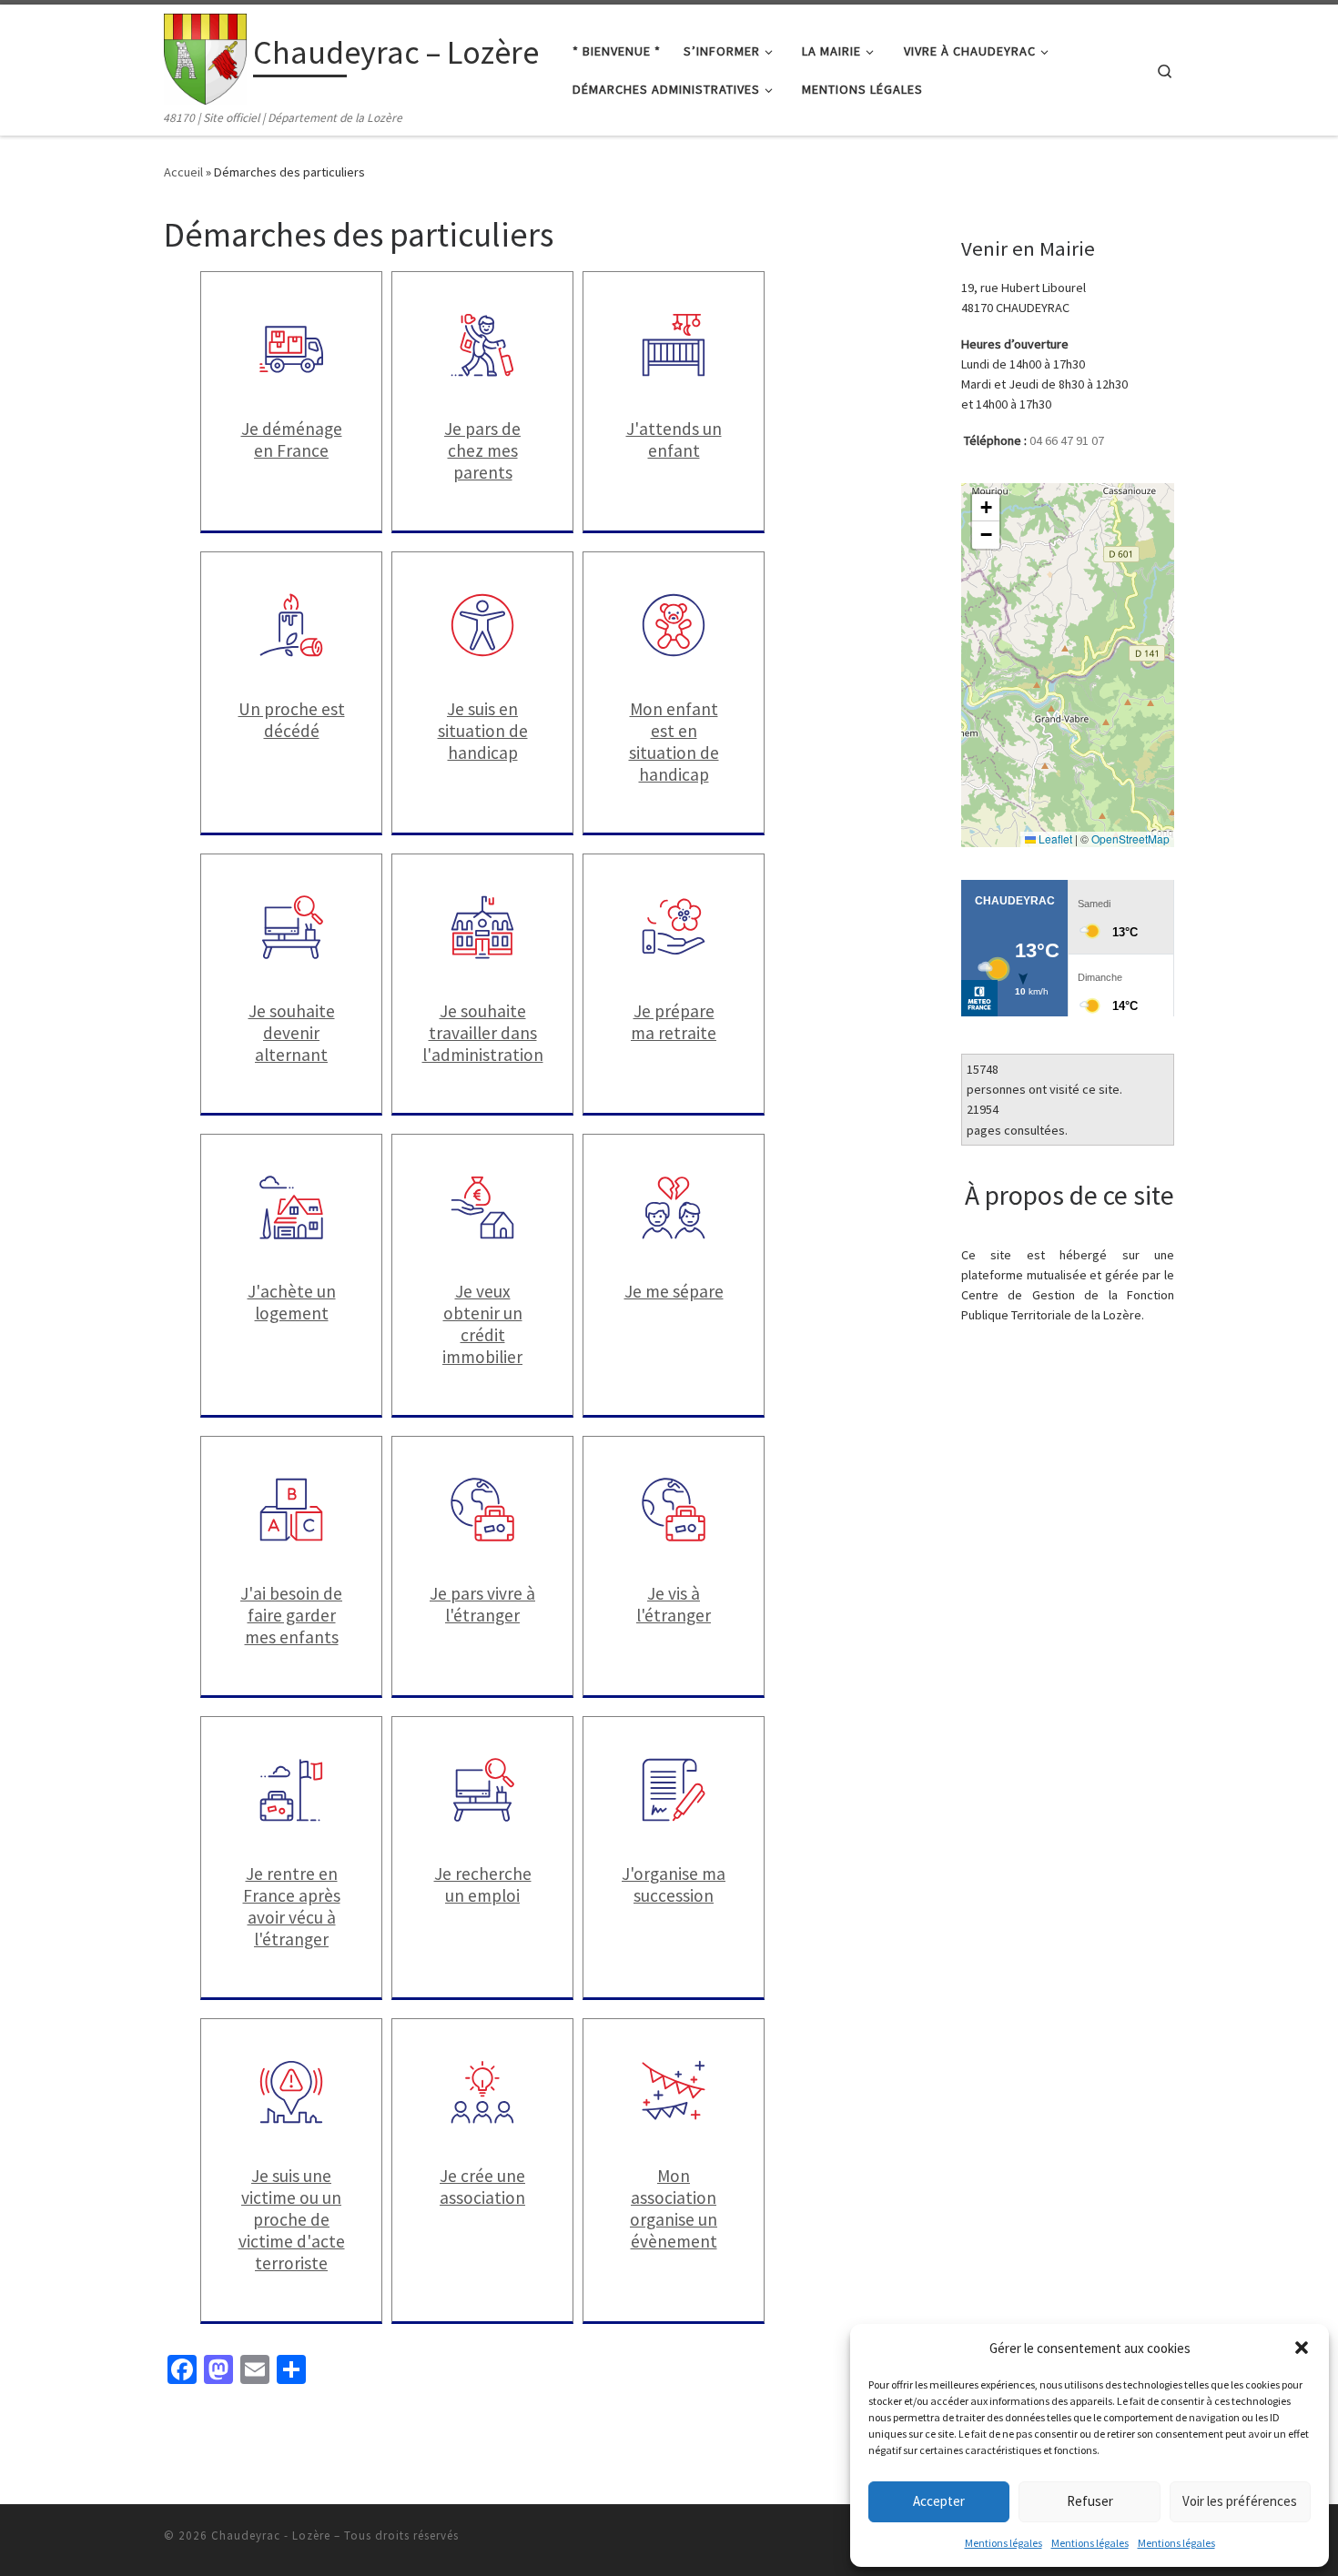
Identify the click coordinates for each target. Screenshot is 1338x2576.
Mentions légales (1003, 2543)
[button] (1302, 2348)
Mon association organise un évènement (674, 2208)
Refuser (1090, 2501)
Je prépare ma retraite (674, 1022)
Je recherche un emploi (483, 1884)
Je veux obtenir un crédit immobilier (482, 1324)
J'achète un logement (292, 1302)
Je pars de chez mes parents (482, 450)
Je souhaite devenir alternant (292, 1033)
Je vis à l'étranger (674, 1604)
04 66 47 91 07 (1067, 440)
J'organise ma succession (674, 1884)
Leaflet (1054, 838)
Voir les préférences (1240, 2501)
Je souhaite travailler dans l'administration (483, 1033)
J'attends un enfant (674, 439)
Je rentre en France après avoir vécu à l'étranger (292, 1906)
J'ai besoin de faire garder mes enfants (291, 1615)
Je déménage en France (292, 439)
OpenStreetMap (1130, 838)
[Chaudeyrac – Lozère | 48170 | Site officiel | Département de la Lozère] (205, 56)
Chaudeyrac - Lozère (271, 2536)
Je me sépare (674, 1291)
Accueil (183, 172)
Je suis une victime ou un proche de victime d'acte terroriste (292, 2219)
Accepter (939, 2501)
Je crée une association (482, 2187)
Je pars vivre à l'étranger (482, 1604)
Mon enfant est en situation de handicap (674, 742)
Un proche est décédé (292, 720)
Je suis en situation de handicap (483, 731)
